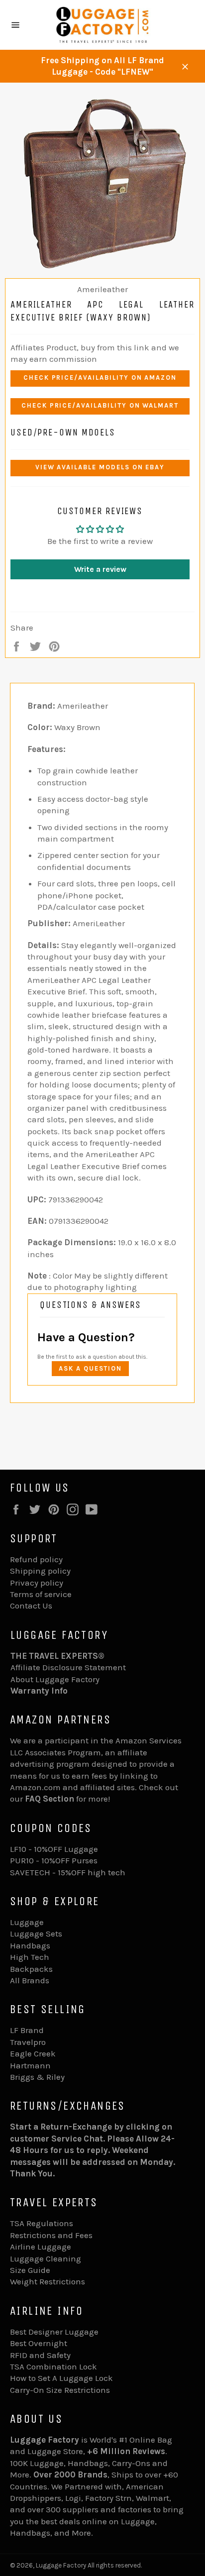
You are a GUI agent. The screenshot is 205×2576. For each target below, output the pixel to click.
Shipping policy (40, 1571)
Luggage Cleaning (46, 2258)
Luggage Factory (61, 2565)
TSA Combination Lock (53, 2366)
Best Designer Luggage (54, 2332)
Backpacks (31, 1969)
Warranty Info (39, 1691)
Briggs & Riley (37, 2077)
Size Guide (30, 2270)
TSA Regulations (42, 2223)
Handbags (30, 1945)
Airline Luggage (41, 2247)
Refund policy (36, 1559)
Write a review (100, 569)
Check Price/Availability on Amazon (100, 377)
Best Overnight (39, 2343)
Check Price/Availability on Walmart (100, 405)
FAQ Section (50, 1799)
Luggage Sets (36, 1933)
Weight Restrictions (48, 2281)
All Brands (30, 1980)
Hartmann (30, 2065)
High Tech (30, 1957)
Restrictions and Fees (51, 2235)
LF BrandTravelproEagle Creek (33, 2042)
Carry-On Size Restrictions (60, 2390)
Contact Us (31, 1606)
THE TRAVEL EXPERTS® (57, 1656)
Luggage (27, 1922)
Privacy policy (37, 1583)
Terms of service (41, 1594)
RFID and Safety (40, 2355)
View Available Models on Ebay (100, 467)
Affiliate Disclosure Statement (68, 1667)
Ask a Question (90, 1368)
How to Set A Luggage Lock (61, 2378)
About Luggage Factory (55, 1679)
